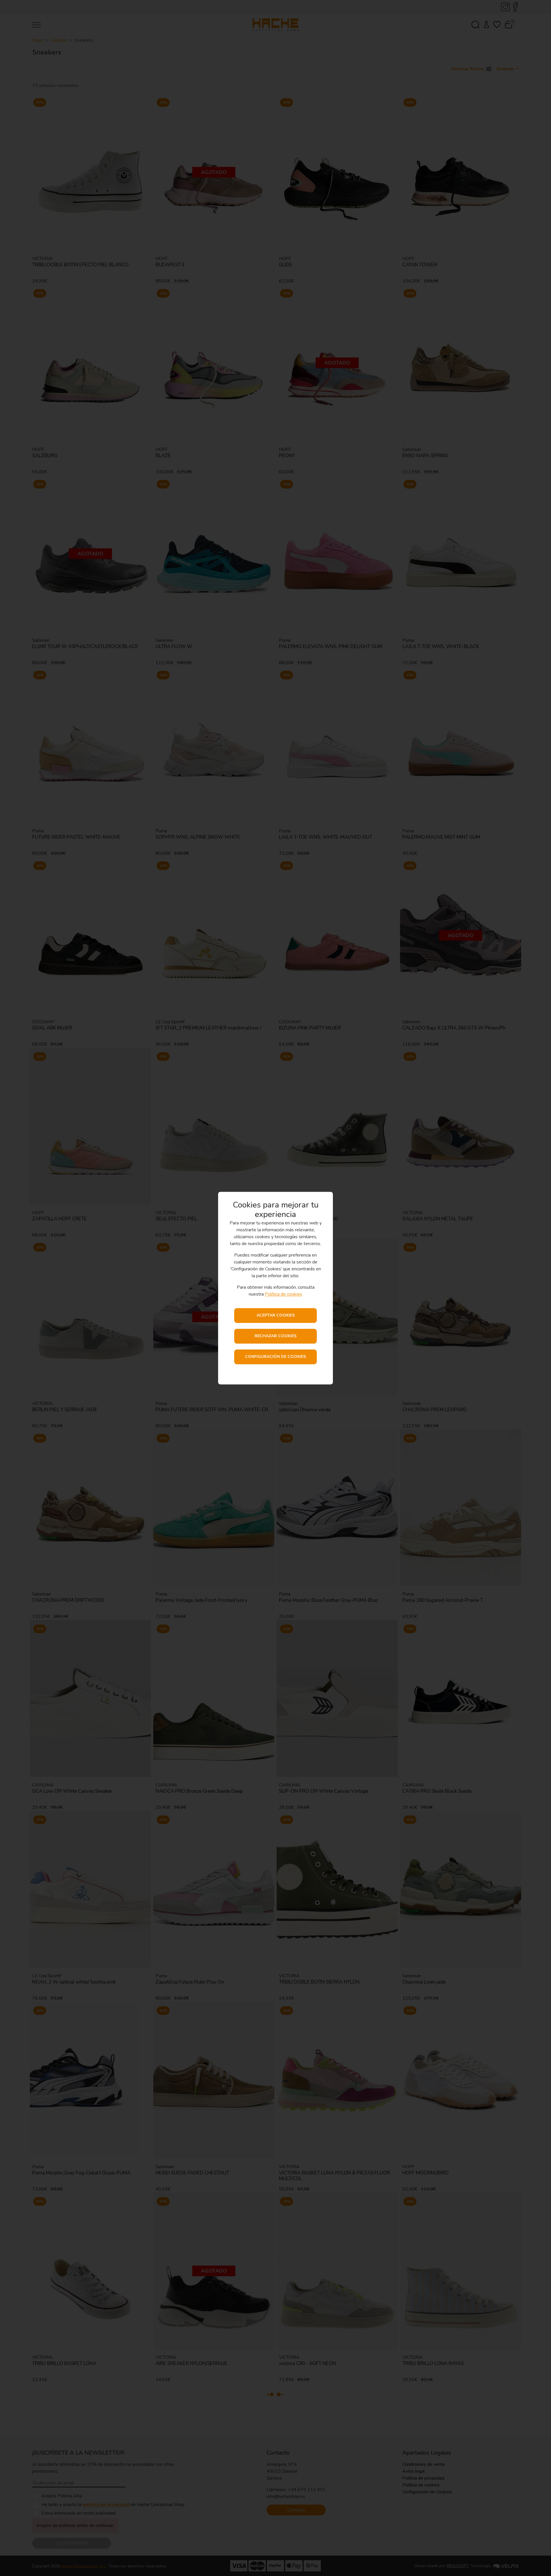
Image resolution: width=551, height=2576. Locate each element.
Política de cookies (284, 1294)
